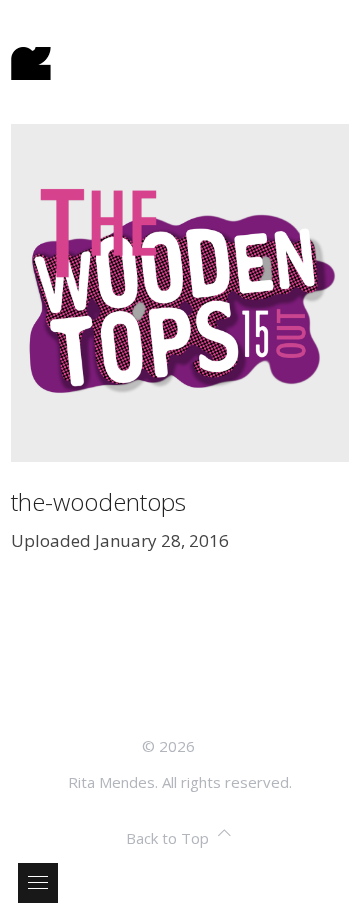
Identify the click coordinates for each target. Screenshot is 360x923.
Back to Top (167, 838)
